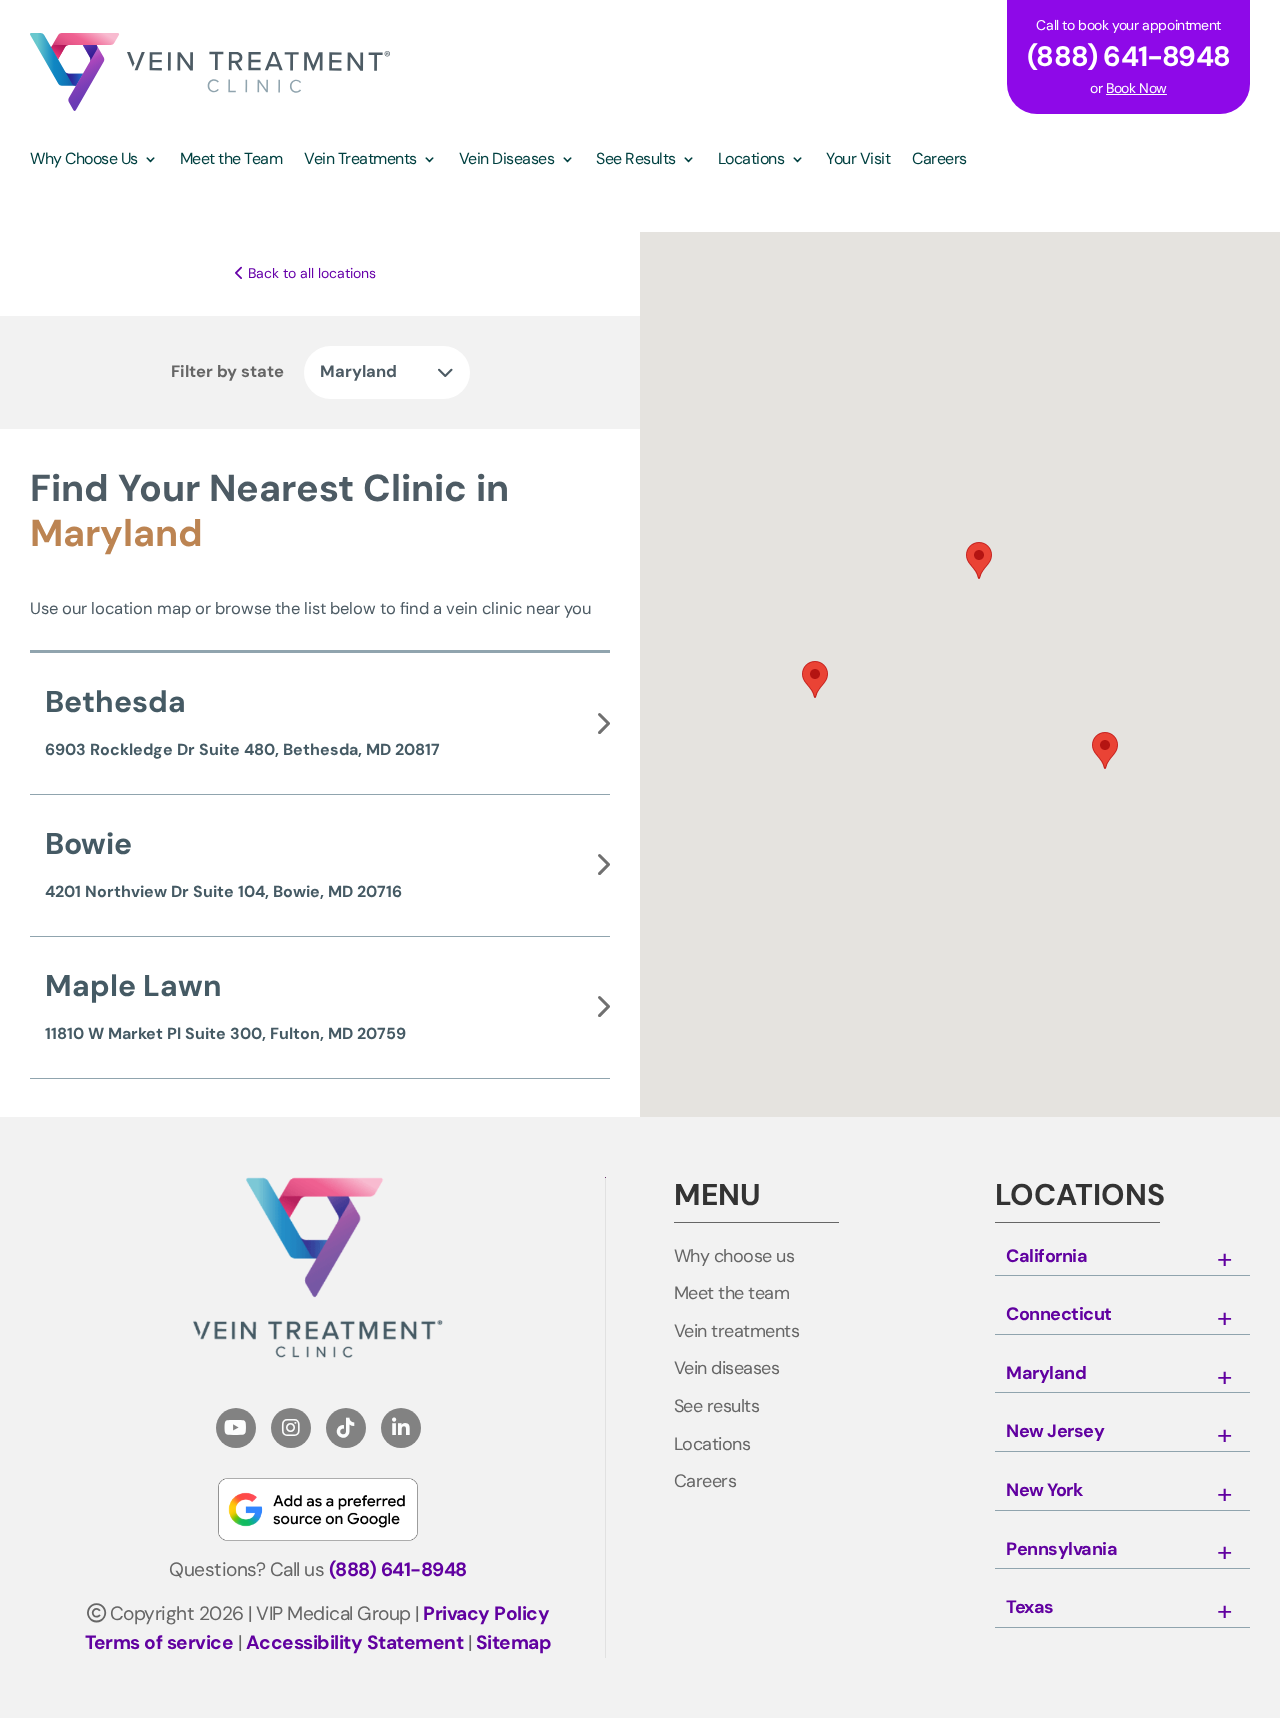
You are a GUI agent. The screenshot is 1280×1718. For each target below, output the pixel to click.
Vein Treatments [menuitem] (360, 160)
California (1046, 1257)
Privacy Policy (486, 1613)
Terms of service (159, 1642)
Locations (712, 1445)
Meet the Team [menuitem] (231, 160)
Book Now (1136, 88)
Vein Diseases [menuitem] (507, 160)
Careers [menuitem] (939, 160)
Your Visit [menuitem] (858, 160)
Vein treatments (737, 1332)
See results (717, 1407)
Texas (1030, 1608)
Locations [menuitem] (751, 160)
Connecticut (1059, 1315)
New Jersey (1055, 1432)
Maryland (1046, 1374)
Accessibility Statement (355, 1642)
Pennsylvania (1061, 1550)
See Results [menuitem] (636, 160)
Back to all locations (310, 273)
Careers (705, 1482)
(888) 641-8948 (398, 1569)
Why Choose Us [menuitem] (84, 160)
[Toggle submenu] (1224, 1261)
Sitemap (514, 1642)
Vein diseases (727, 1369)
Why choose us (734, 1257)
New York (1044, 1491)
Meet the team (732, 1294)
